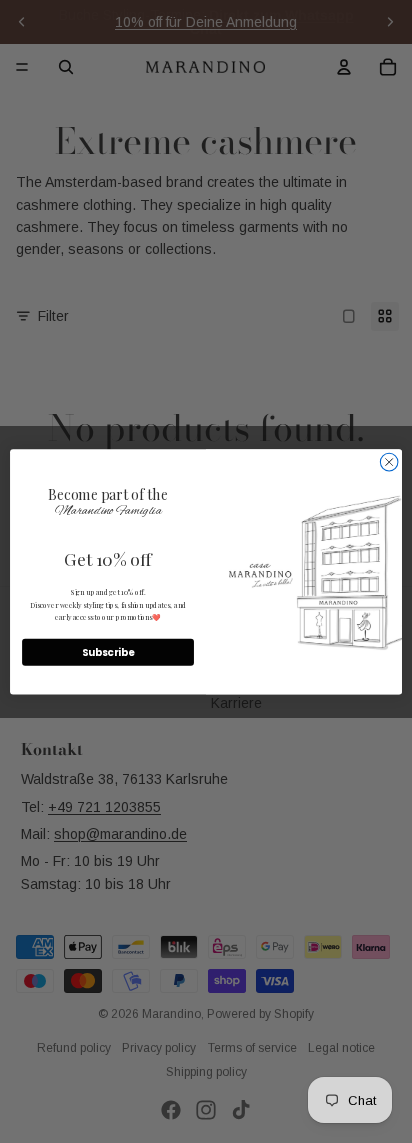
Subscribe (108, 652)
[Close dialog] (389, 462)
